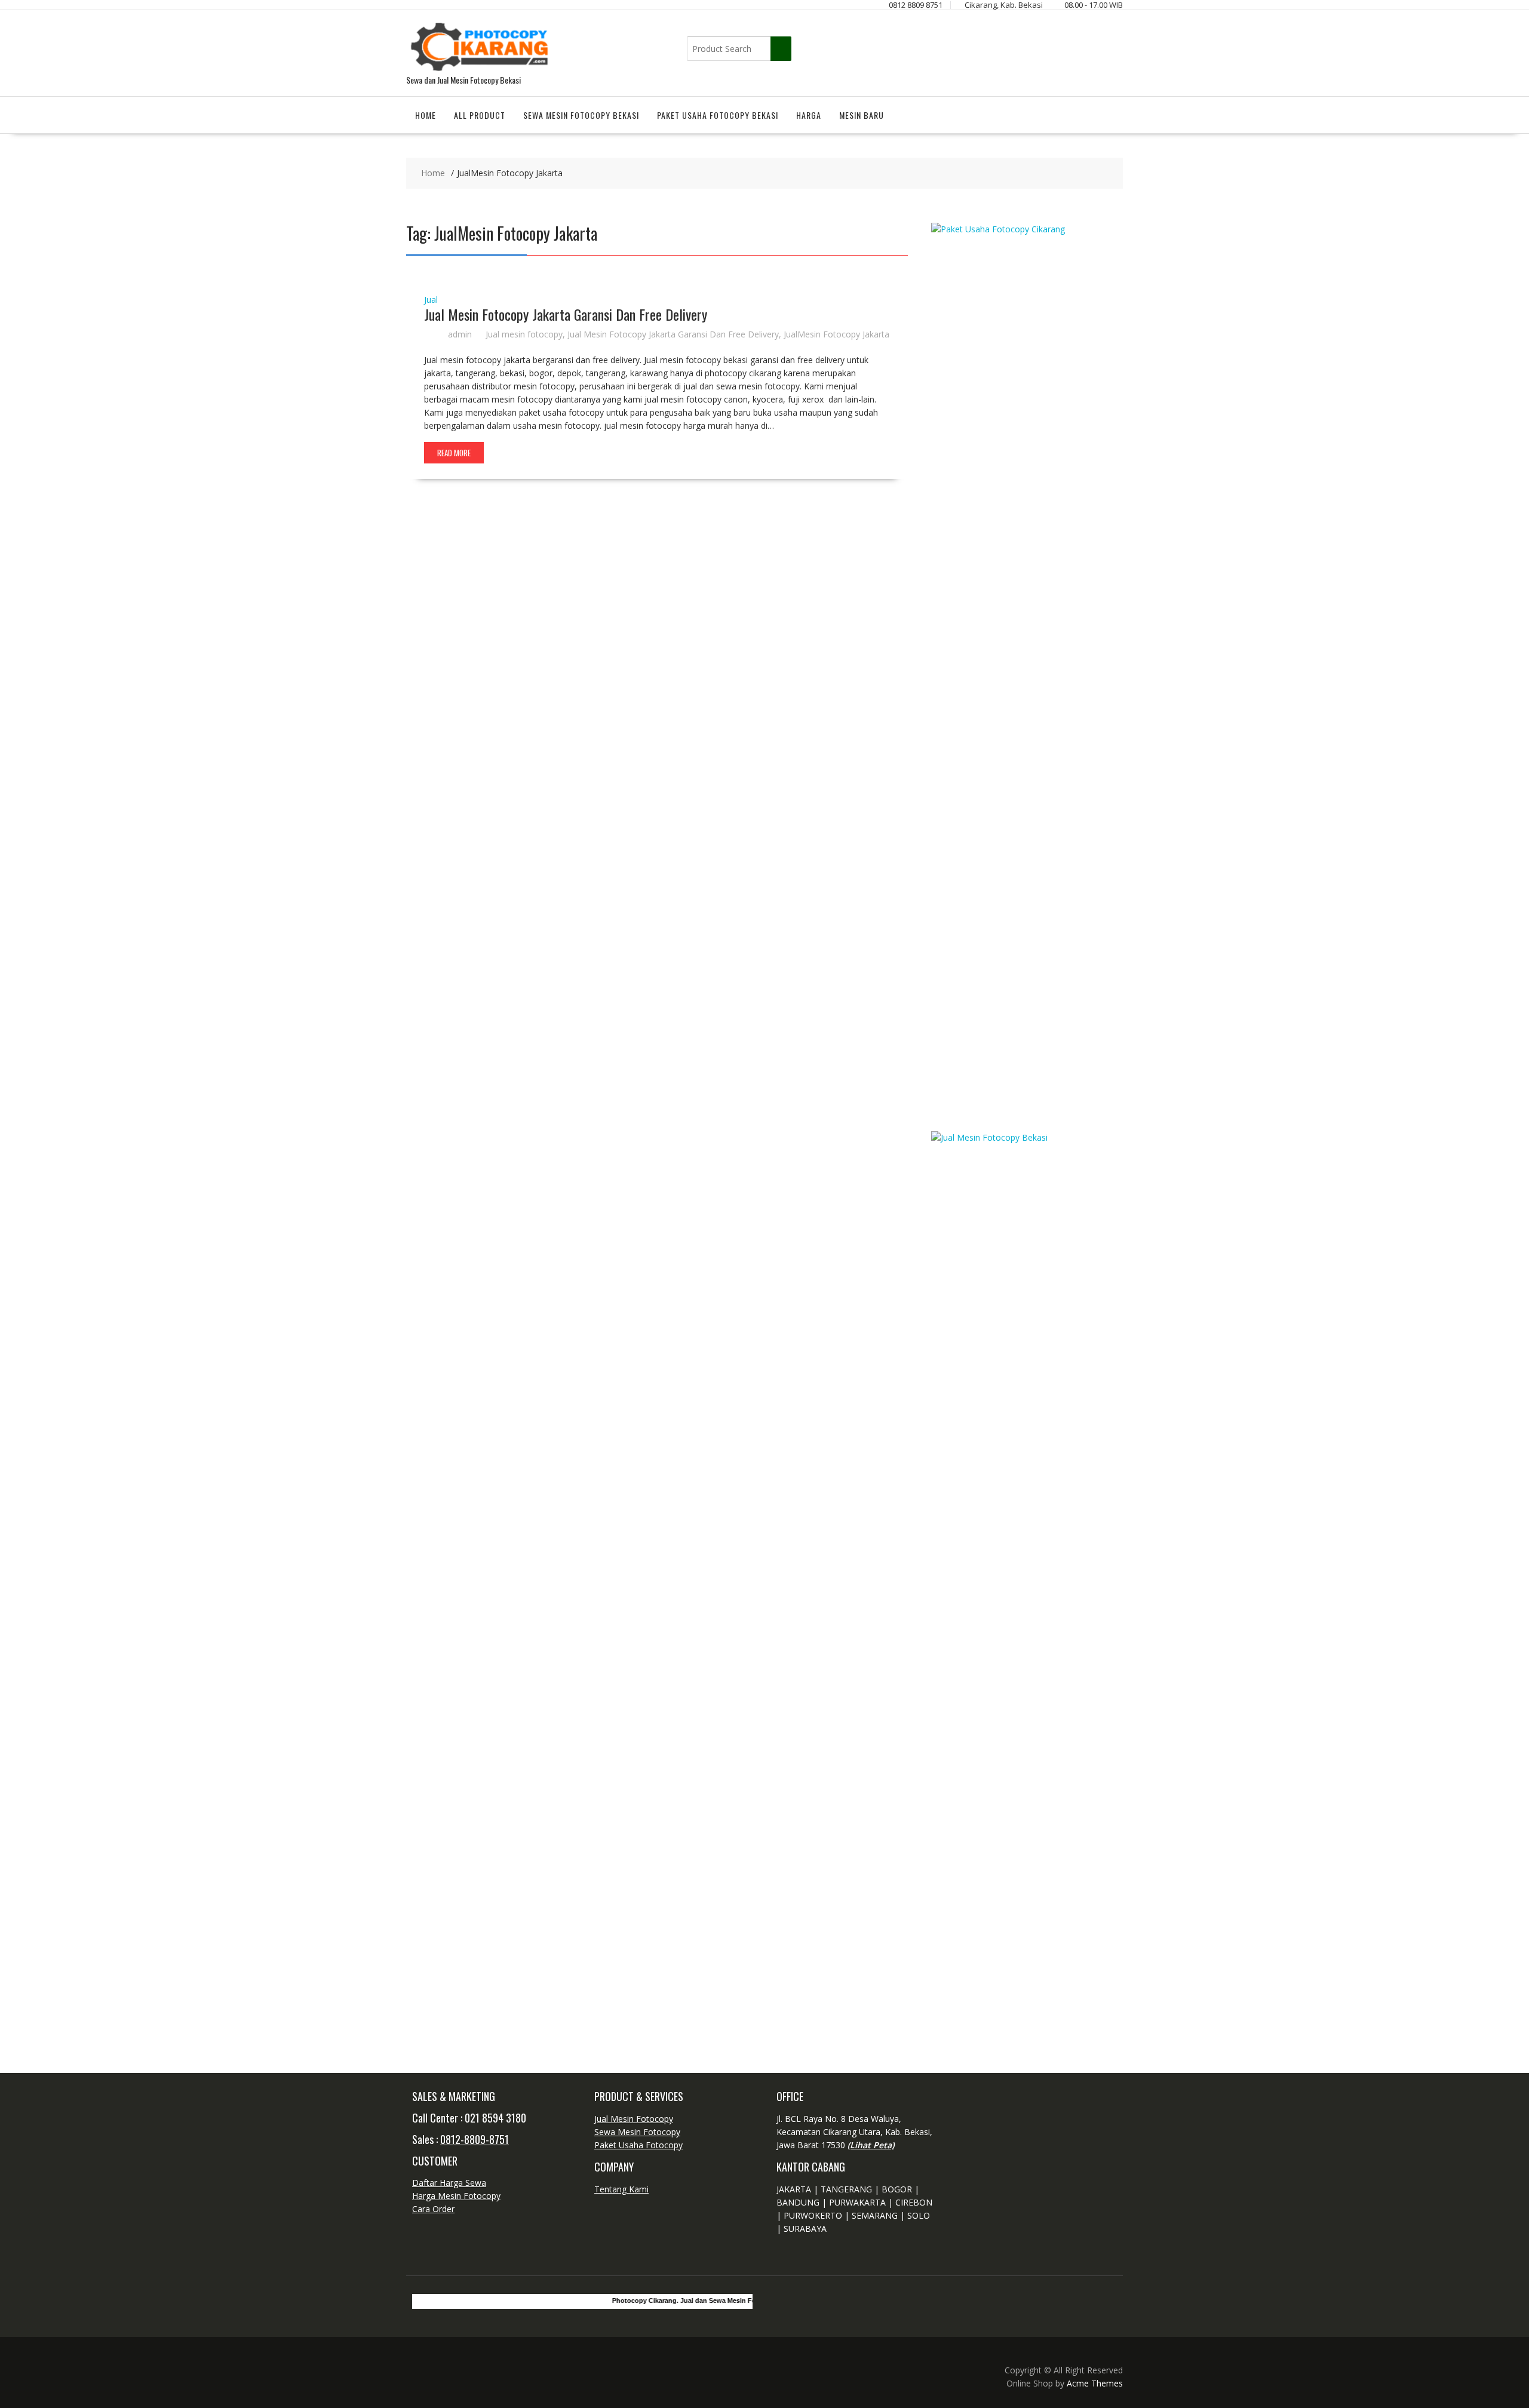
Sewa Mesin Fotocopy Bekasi (581, 115)
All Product (480, 115)
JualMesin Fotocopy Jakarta (836, 334)
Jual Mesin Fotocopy (634, 2119)
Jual (431, 300)
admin (460, 334)
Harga (809, 115)
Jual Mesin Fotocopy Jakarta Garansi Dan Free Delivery (566, 314)
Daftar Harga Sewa (449, 2183)
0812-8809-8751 (475, 2139)
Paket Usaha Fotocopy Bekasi (718, 115)
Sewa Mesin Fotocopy (637, 2132)
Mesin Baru (862, 115)
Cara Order (433, 2209)
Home (426, 115)
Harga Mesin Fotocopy (456, 2196)
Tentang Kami (621, 2189)
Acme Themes (1095, 2383)
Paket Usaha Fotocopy (638, 2145)
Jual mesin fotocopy (524, 334)
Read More (454, 453)
